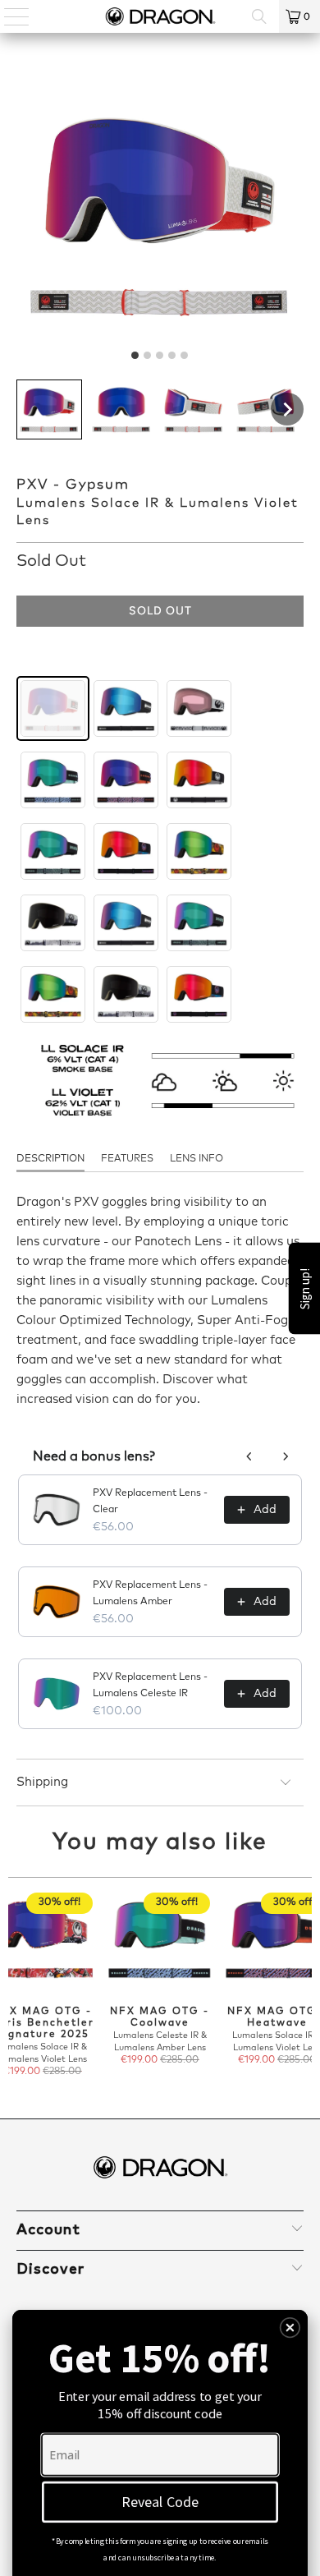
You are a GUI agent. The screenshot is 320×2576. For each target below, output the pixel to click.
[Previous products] (249, 1456)
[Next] (306, 1985)
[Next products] (286, 1456)
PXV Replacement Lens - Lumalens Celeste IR (150, 1686)
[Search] (259, 16)
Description (50, 1159)
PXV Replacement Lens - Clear (150, 1502)
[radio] (53, 708)
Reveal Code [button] (160, 2502)
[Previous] (15, 1985)
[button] (49, 409)
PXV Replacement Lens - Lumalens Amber (150, 1594)
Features (127, 1159)
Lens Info (197, 1159)
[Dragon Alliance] (160, 16)
